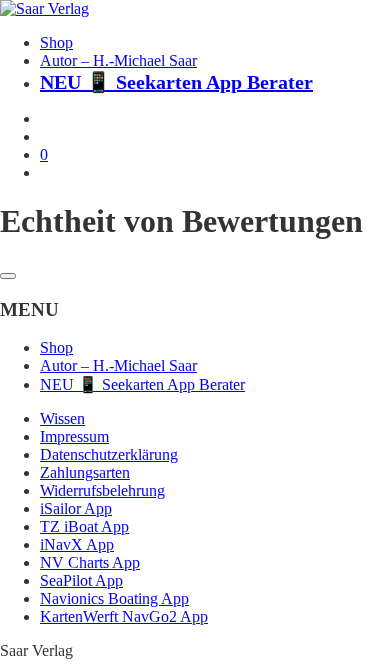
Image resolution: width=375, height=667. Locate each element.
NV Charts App (90, 562)
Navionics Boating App (114, 598)
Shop (56, 42)
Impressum (74, 436)
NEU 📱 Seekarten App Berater (176, 82)
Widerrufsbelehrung (102, 490)
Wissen (62, 418)
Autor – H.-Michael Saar (118, 60)
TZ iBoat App (84, 526)
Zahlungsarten (85, 472)
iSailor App (76, 508)
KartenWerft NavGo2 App (124, 616)
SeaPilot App (81, 580)
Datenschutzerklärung (109, 454)
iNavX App (77, 544)
